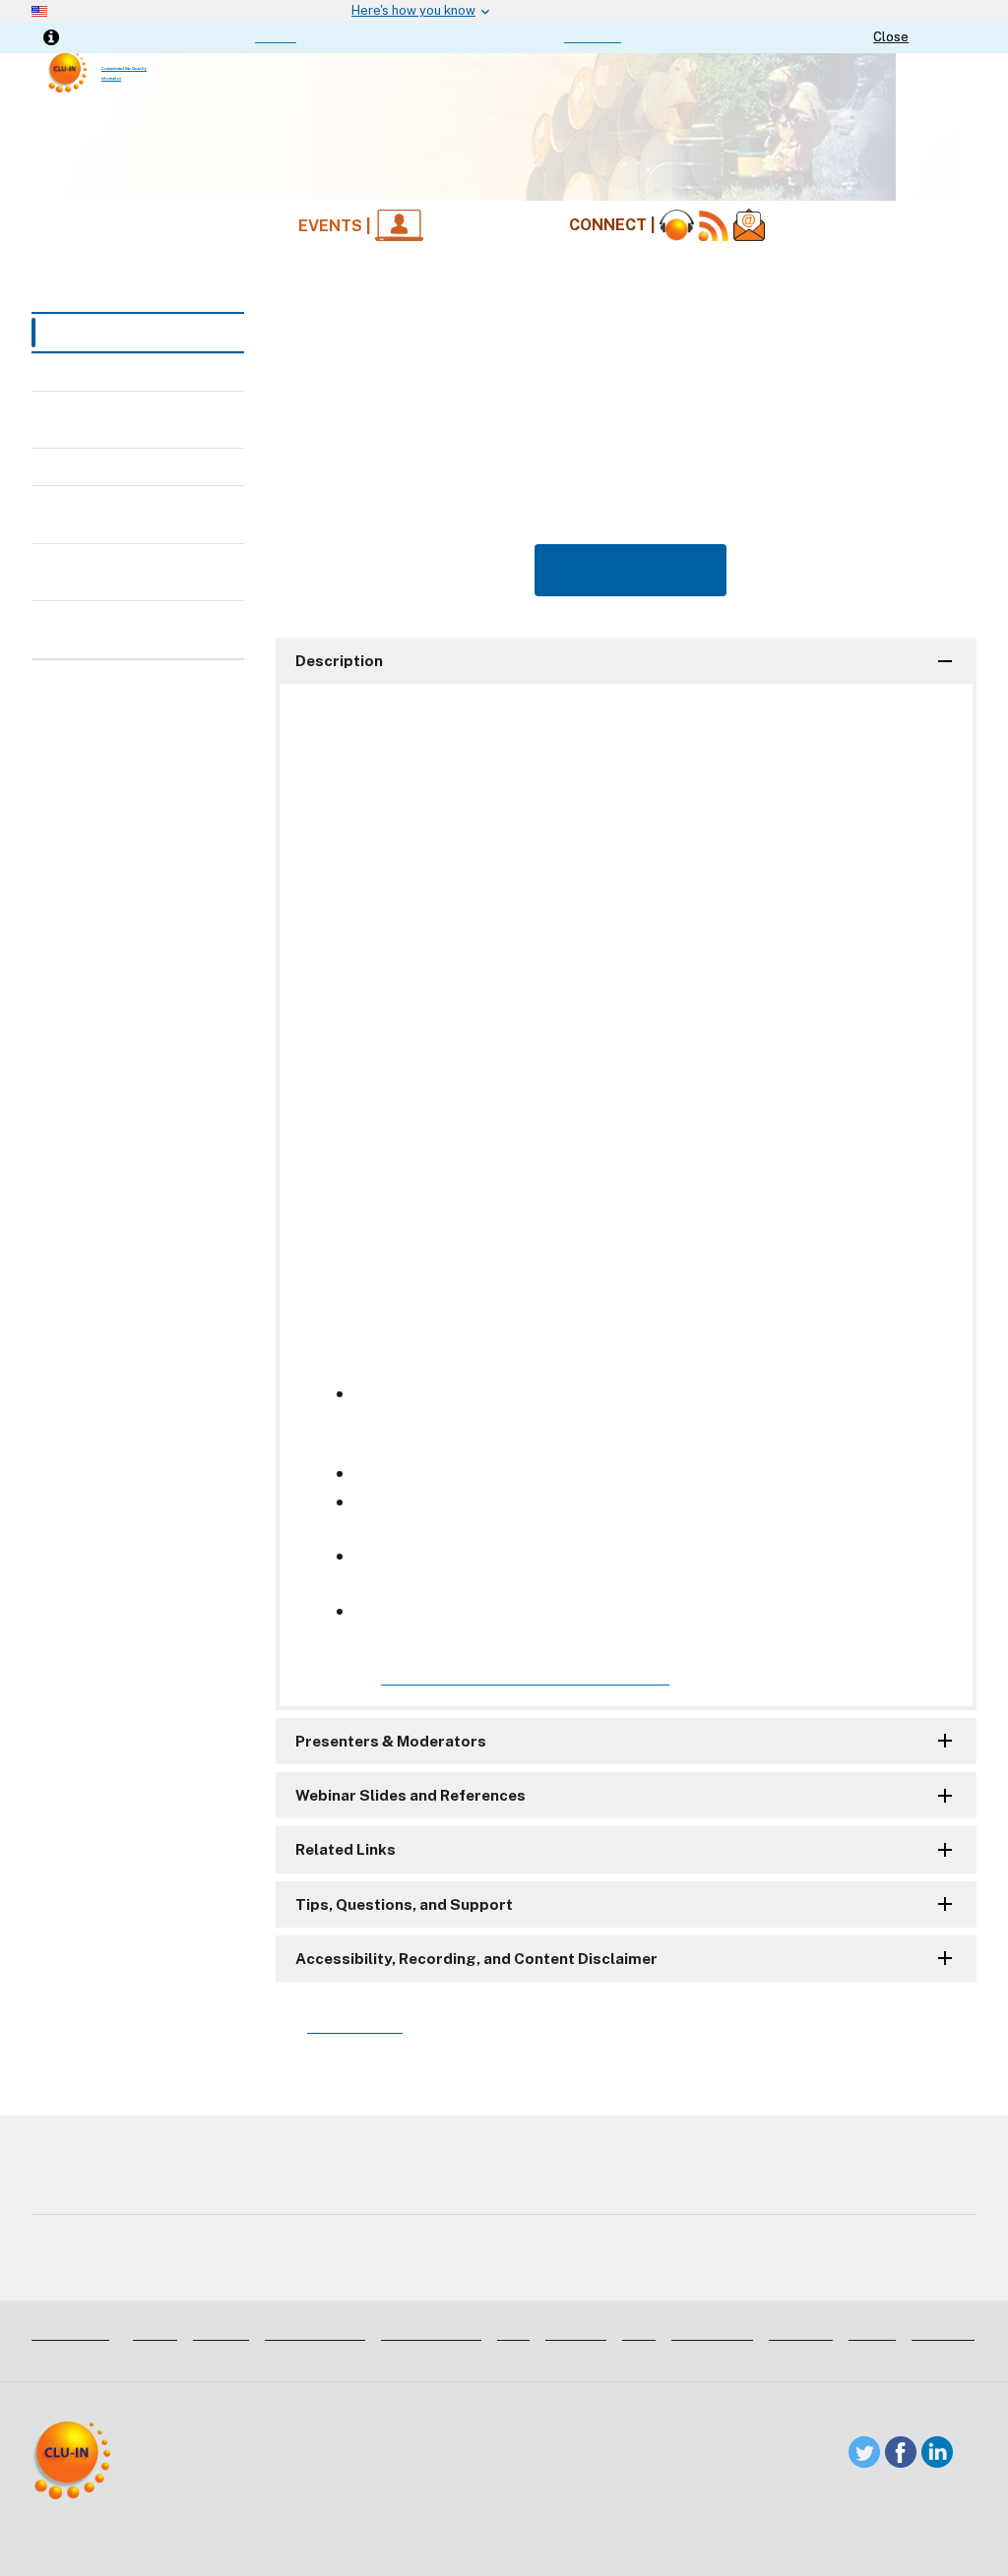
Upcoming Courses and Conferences (146, 629)
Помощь (801, 2332)
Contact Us (401, 2271)
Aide (513, 2332)
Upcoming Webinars (134, 371)
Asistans (576, 2332)
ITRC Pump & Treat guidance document (525, 1677)
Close (891, 37)
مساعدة (221, 2332)
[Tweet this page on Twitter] (864, 2451)
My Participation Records (119, 514)
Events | (337, 226)
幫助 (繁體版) (431, 2332)
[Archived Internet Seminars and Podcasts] (677, 226)
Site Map (228, 2271)
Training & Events (117, 333)
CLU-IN (276, 36)
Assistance (70, 2332)
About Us (556, 2271)
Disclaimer (73, 2271)
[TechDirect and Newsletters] (749, 226)
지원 (639, 2332)
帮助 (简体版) (315, 2332)
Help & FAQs (109, 466)
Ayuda (155, 2332)
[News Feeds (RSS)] (714, 226)
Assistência (712, 2332)
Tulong (872, 2332)
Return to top (355, 2025)
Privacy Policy (738, 2271)
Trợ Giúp (943, 2332)
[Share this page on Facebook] (901, 2451)
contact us (593, 36)
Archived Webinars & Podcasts (137, 419)
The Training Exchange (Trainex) (145, 572)
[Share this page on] (937, 2451)
